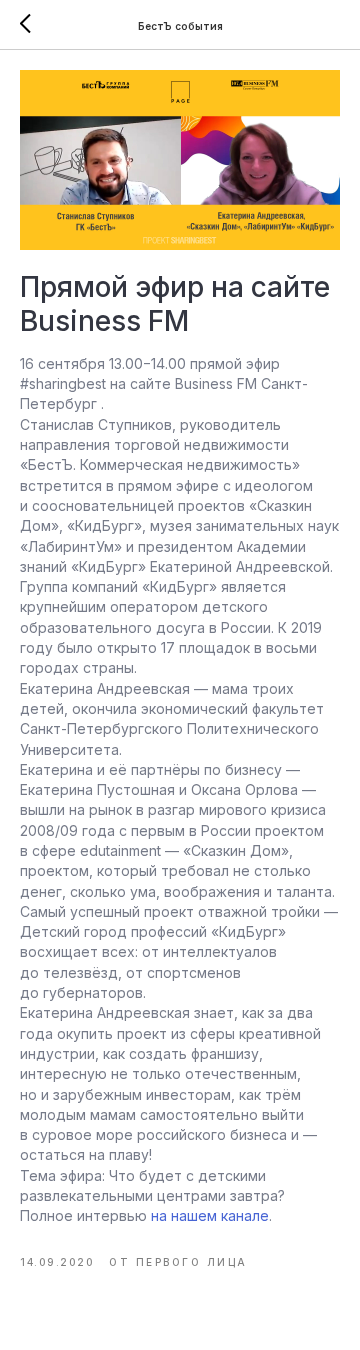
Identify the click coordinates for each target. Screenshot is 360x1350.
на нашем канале (210, 1215)
